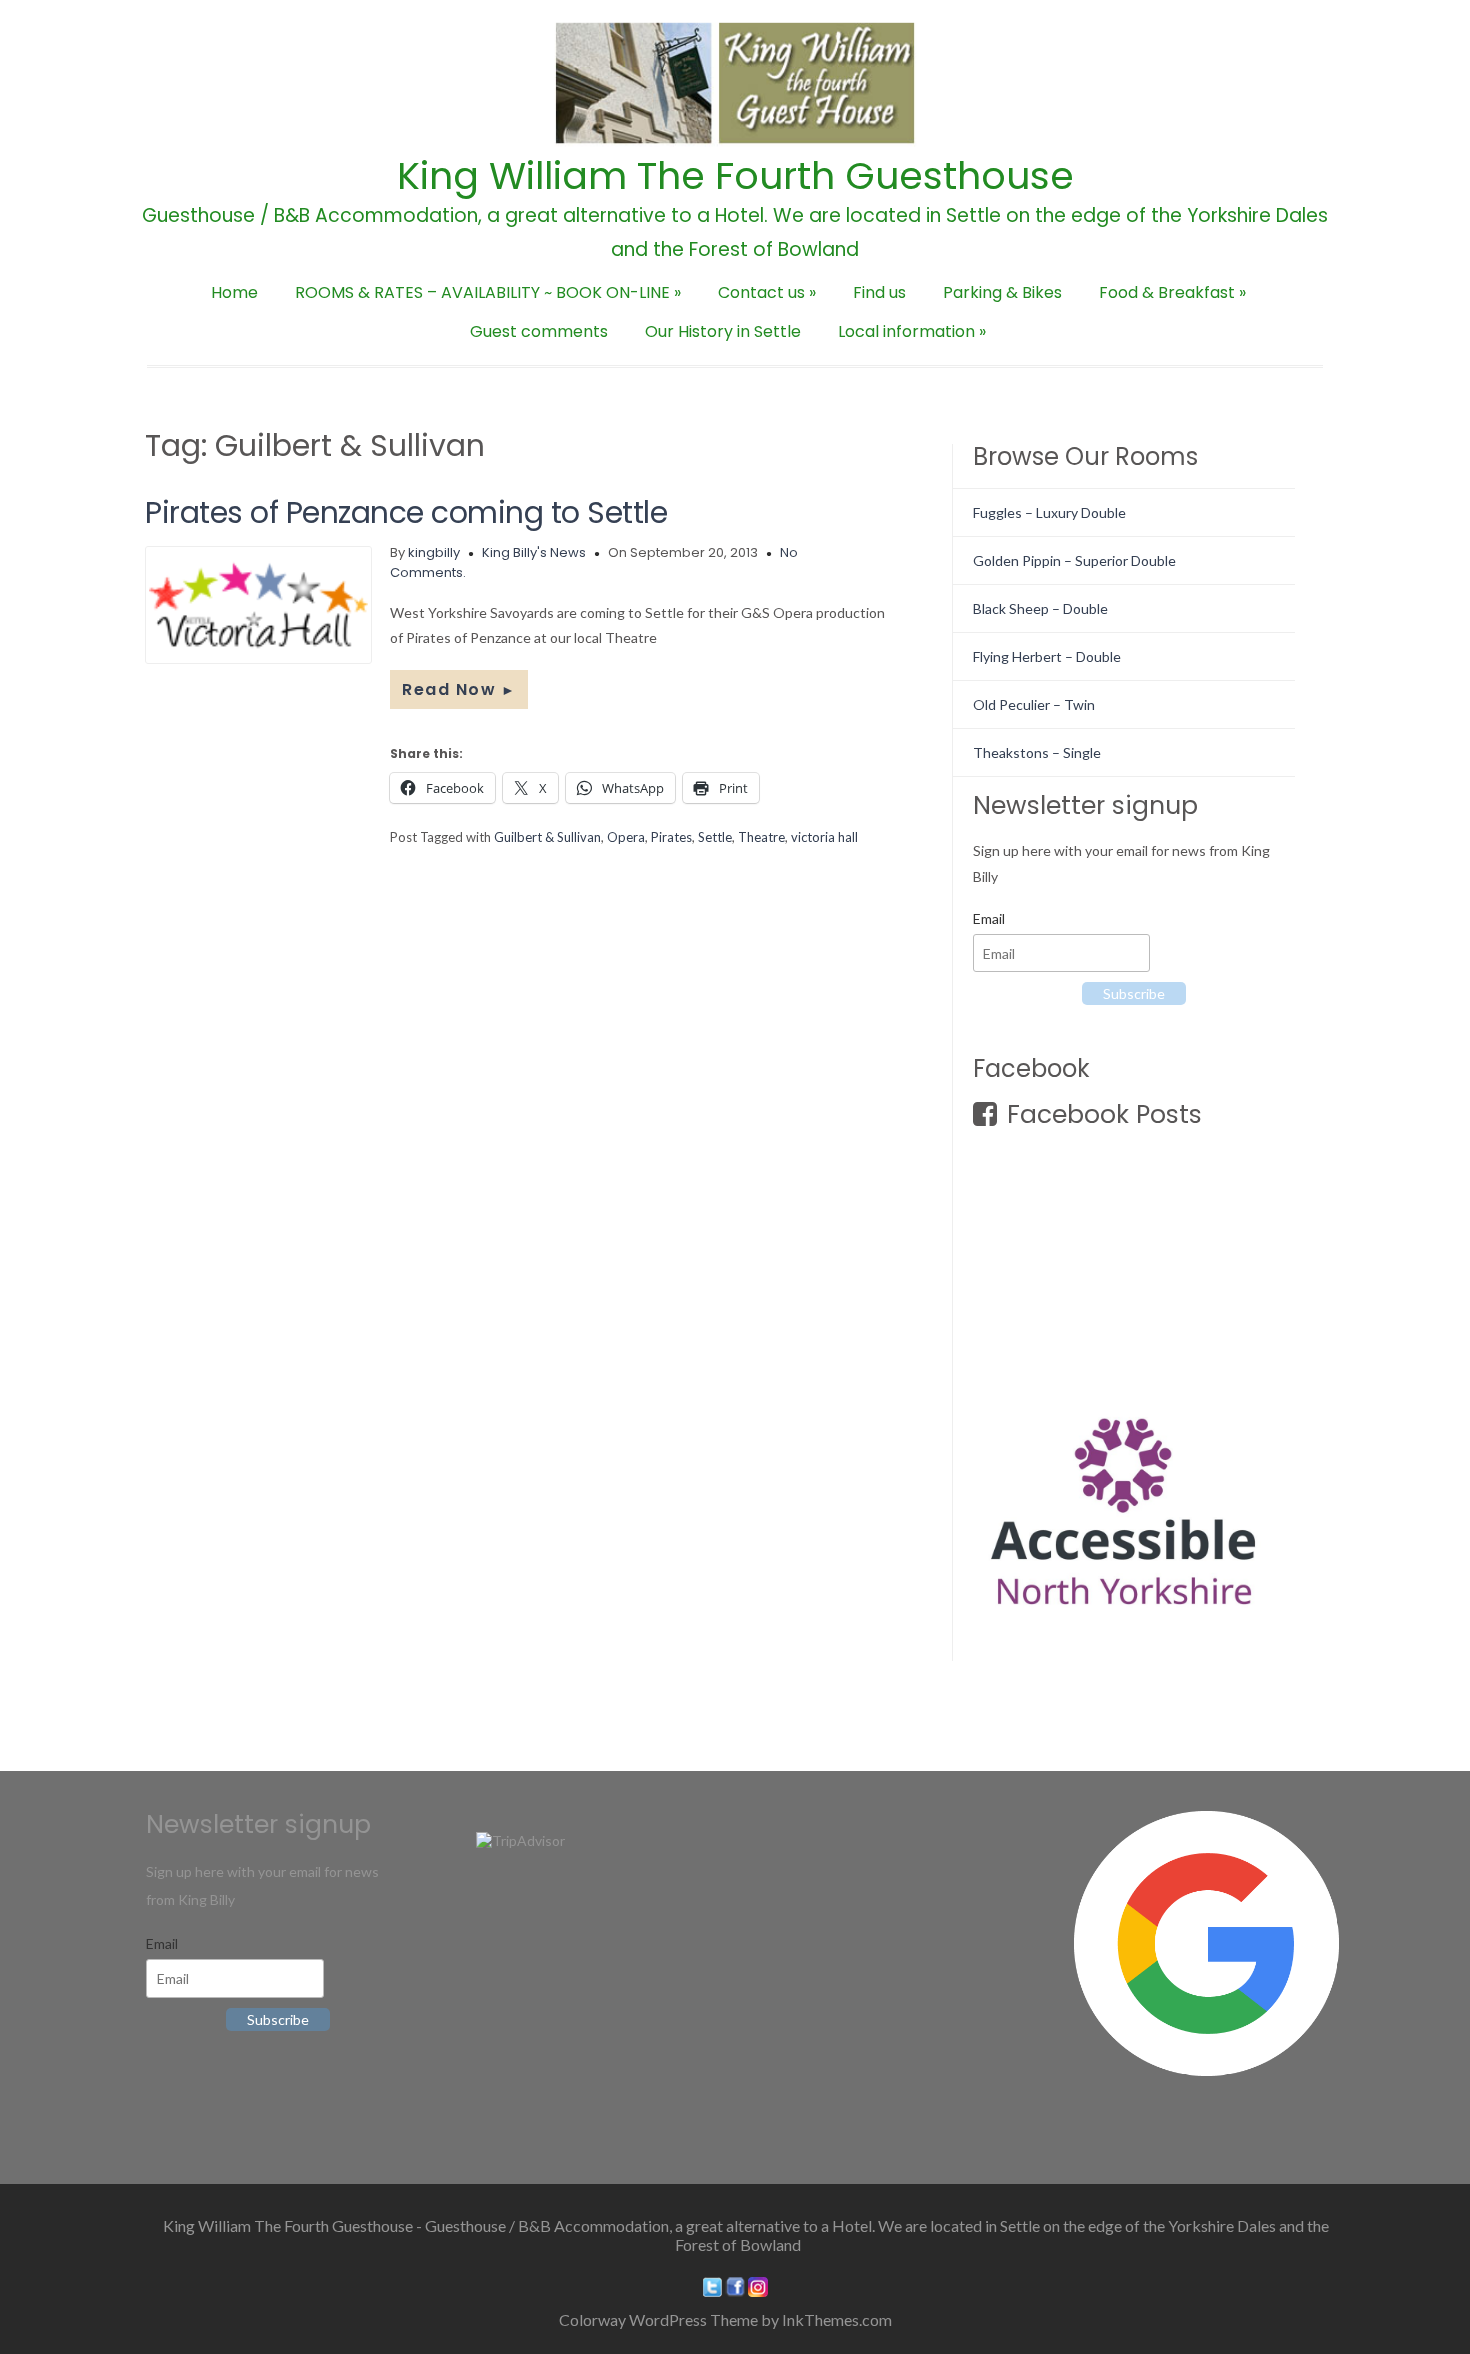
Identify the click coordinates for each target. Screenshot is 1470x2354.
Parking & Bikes (1002, 292)
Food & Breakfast (1172, 292)
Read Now (459, 689)
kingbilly (434, 552)
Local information (912, 331)
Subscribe (1134, 993)
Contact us (767, 292)
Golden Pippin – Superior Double (1074, 560)
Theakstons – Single (1037, 752)
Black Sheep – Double (1040, 608)
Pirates (671, 837)
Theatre (761, 837)
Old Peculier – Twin (1034, 704)
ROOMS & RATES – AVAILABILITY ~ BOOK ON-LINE (488, 292)
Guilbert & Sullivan (547, 837)
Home (234, 292)
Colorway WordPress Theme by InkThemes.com (725, 2319)
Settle (715, 837)
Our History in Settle (723, 331)
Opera (626, 837)
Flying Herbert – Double (1047, 656)
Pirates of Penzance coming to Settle (406, 512)
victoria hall (824, 837)
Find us (879, 292)
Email (989, 918)
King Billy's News (534, 552)
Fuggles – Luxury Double (1049, 512)
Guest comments (539, 331)
